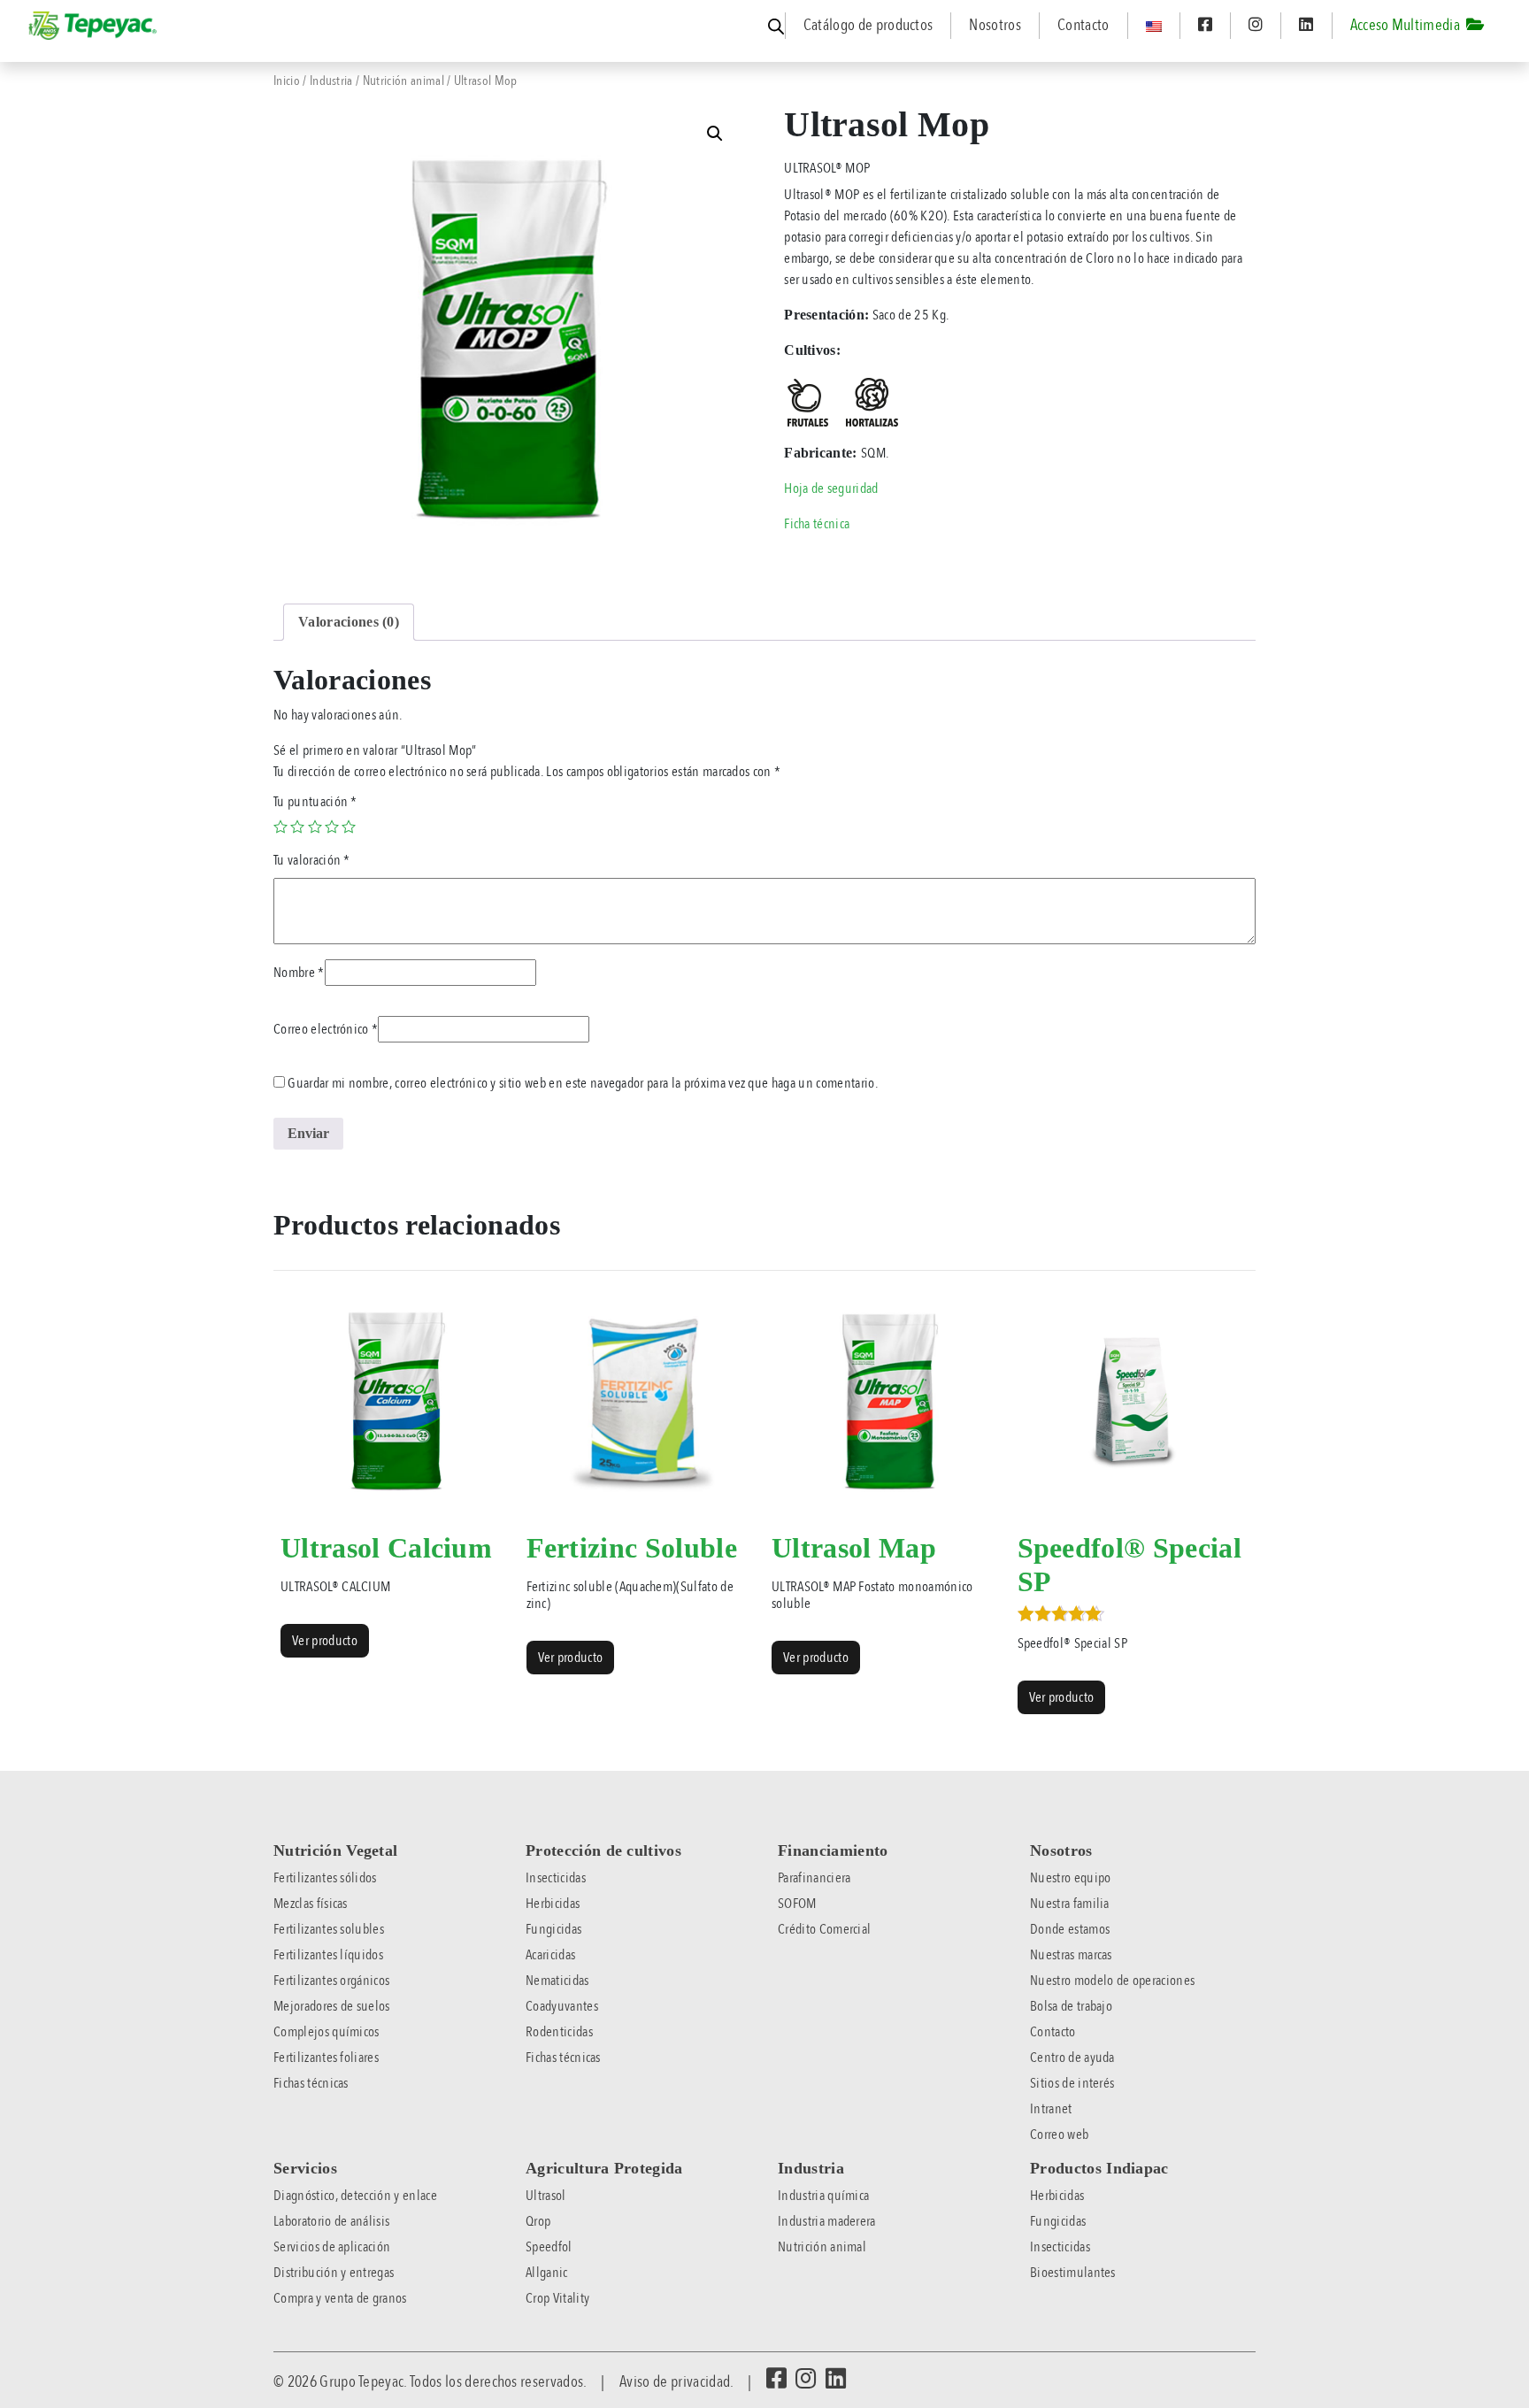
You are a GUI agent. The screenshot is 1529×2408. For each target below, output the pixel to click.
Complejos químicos (327, 2032)
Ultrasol (546, 2196)
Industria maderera (827, 2221)
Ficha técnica (817, 524)
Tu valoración (312, 860)
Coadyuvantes (562, 2006)
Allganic (547, 2273)
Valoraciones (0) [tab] (349, 622)
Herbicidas (553, 1904)
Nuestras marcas (1071, 1955)
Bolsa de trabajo (1071, 2006)
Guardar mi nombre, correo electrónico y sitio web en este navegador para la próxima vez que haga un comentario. (583, 1083)
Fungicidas (553, 1929)
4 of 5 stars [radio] (332, 827)
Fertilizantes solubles (329, 1929)
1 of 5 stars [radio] (280, 827)
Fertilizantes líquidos (328, 1955)
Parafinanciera (814, 1878)
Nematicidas (557, 1981)
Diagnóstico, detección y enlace (355, 2196)
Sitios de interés (1072, 2083)
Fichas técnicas (311, 2083)
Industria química (823, 2196)
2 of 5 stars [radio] (297, 827)
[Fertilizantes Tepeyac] (94, 26)
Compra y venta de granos (340, 2298)
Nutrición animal (403, 81)
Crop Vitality (557, 2298)
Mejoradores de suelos (332, 2006)
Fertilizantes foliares (326, 2058)
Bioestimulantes (1073, 2273)
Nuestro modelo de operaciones (1112, 1981)
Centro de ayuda (1072, 2058)
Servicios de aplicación (332, 2247)
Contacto (1083, 25)
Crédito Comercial (824, 1929)
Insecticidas (556, 1878)
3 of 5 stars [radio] (315, 827)
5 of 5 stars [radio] (349, 827)
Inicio (287, 81)
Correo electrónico (326, 1029)
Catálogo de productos (868, 25)
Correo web (1059, 2135)
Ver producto (325, 1641)
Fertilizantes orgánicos (331, 1981)
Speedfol (549, 2247)
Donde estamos (1070, 1929)
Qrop (538, 2221)
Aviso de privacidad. (676, 2381)
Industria (331, 81)
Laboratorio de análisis (331, 2221)
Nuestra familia (1070, 1904)
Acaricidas (550, 1955)
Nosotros (995, 25)
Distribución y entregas (334, 2273)
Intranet (1051, 2109)
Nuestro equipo (1070, 1878)
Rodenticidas (559, 2032)
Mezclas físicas (311, 1904)
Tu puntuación (315, 802)
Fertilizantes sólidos (325, 1878)
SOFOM (797, 1904)
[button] (715, 134)
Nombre (299, 973)
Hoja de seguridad (831, 489)
